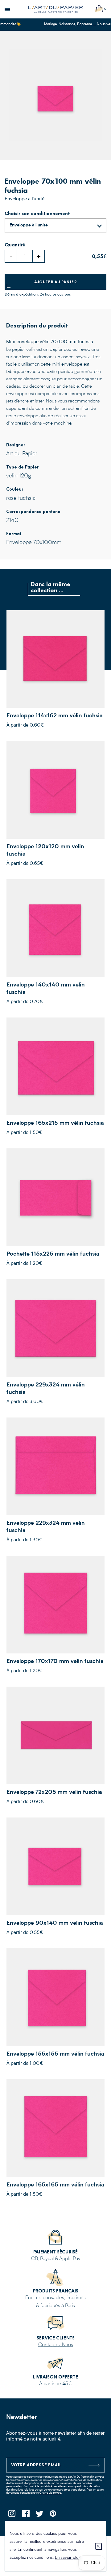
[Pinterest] (53, 2515)
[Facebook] (25, 2515)
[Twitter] (39, 2515)
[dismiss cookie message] (98, 2546)
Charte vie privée (50, 2493)
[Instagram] (12, 2515)
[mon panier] (99, 9)
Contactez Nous (56, 2345)
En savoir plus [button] (68, 2558)
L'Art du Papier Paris (55, 9)
